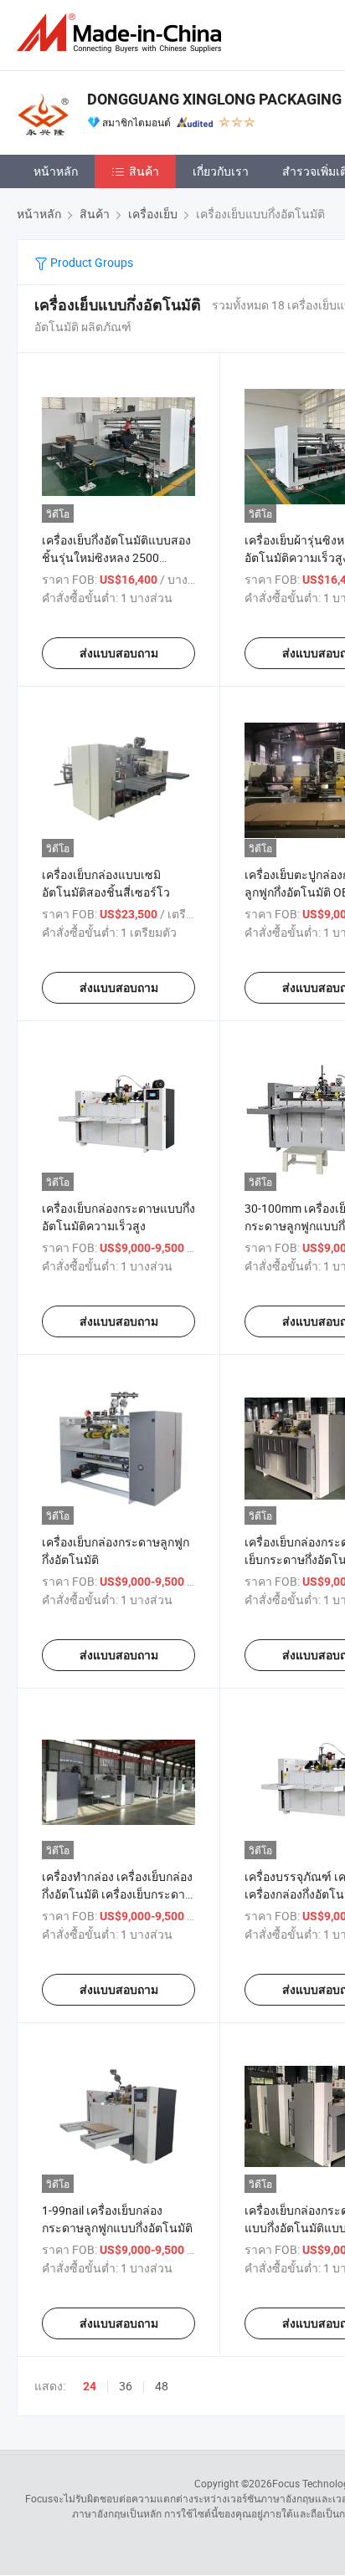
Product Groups (90, 262)
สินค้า (144, 171)
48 (162, 2386)
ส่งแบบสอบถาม (119, 653)
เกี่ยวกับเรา (221, 171)
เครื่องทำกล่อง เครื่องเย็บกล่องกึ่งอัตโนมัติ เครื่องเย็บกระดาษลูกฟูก (117, 1894)
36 (126, 2386)
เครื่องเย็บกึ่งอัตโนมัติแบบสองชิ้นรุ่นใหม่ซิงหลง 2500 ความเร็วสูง (116, 557)
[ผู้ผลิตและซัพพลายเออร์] (122, 33)
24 (90, 2386)
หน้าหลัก (56, 171)
